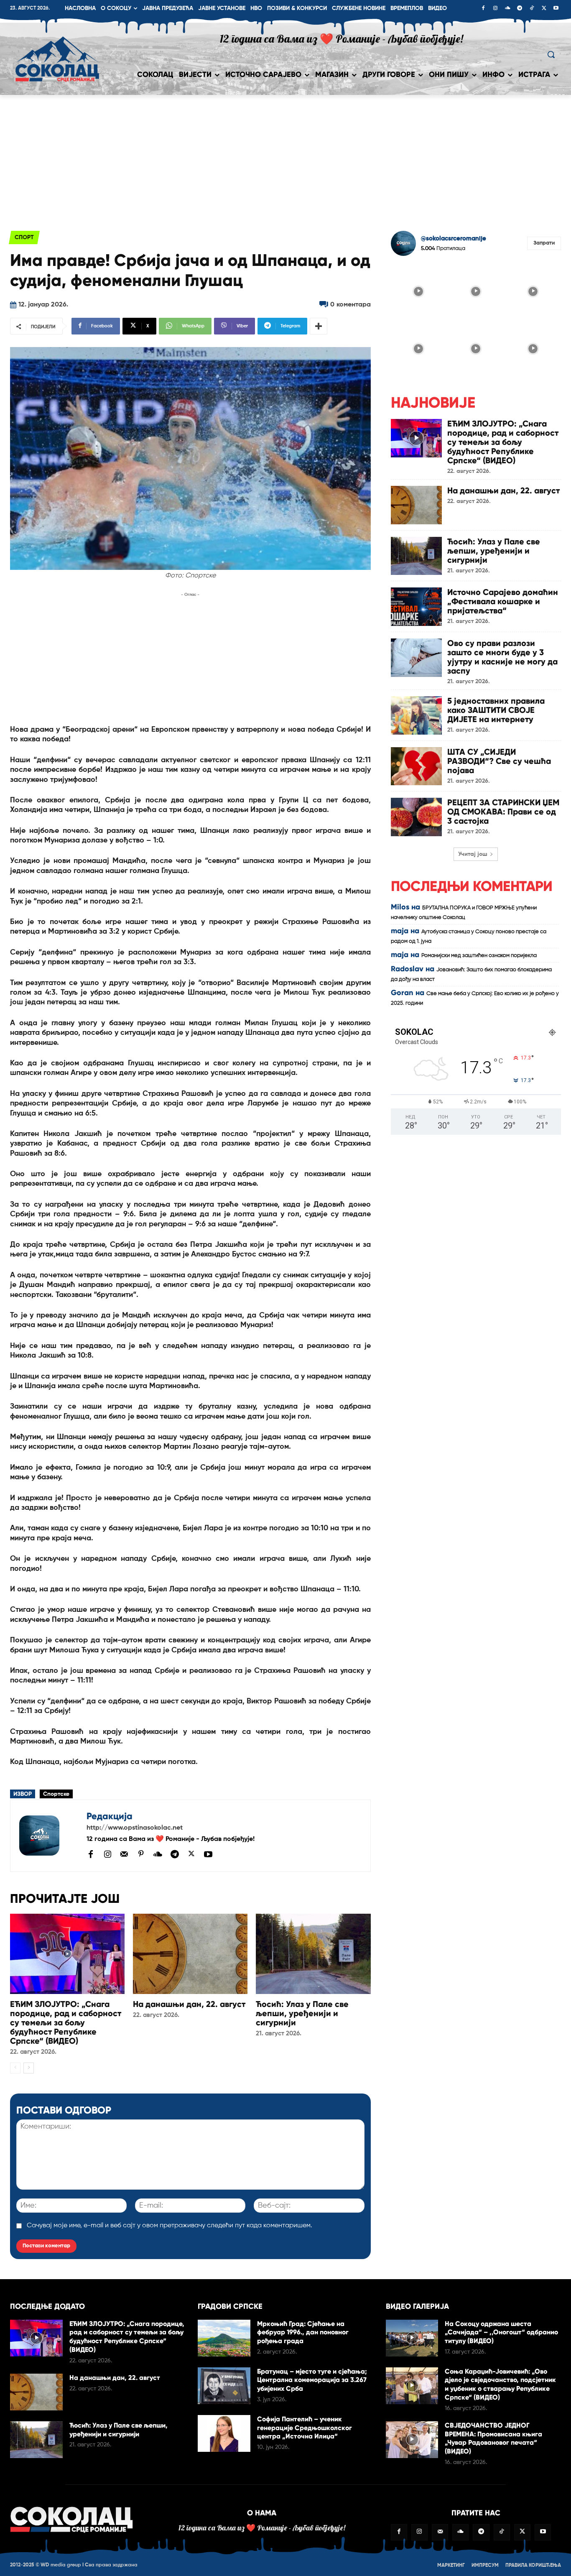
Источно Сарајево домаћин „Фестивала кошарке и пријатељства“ (503, 601)
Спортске (56, 1794)
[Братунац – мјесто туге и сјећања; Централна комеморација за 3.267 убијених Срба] (224, 2386)
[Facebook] (483, 9)
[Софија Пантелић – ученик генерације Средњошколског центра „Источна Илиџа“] (224, 2433)
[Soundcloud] (507, 9)
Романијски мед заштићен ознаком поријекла (479, 956)
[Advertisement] (285, 158)
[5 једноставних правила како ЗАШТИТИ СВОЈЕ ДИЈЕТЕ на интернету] (416, 715)
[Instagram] (495, 9)
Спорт (24, 237)
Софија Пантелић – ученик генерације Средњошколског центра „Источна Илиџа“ (305, 2428)
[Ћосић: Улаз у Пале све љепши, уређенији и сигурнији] (313, 1954)
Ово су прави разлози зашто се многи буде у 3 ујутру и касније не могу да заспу (502, 657)
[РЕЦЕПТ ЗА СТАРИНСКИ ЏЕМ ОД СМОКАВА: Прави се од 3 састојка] (416, 817)
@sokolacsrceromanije (454, 239)
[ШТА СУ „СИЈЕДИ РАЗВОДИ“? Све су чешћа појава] (416, 766)
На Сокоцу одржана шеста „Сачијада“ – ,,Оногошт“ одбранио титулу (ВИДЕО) (501, 2332)
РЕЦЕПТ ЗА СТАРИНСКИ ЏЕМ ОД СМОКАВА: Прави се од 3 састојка (503, 812)
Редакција (110, 1816)
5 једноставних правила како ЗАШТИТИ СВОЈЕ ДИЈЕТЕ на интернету (496, 710)
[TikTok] (532, 9)
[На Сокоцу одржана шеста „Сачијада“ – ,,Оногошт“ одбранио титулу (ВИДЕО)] (412, 2338)
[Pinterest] (141, 1854)
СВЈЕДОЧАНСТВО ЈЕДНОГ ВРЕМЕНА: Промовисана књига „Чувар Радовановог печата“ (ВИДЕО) (493, 2438)
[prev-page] (15, 2068)
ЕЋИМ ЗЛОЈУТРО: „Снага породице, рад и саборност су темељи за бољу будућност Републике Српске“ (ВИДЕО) (66, 2022)
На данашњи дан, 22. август (189, 2004)
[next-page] (29, 2068)
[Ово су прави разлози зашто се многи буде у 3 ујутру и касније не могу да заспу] (416, 658)
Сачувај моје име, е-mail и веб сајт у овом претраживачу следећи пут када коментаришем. (170, 2226)
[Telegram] (520, 9)
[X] (544, 9)
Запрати (544, 243)
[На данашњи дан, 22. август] (190, 1954)
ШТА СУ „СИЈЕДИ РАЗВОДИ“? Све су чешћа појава (499, 761)
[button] (551, 54)
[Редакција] (48, 1836)
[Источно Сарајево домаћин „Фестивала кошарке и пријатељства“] (416, 607)
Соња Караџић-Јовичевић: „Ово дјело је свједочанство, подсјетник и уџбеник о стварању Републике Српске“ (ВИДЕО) (500, 2384)
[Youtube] (556, 9)
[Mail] (124, 1854)
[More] (319, 326)
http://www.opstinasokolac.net (135, 1828)
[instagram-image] (419, 290)
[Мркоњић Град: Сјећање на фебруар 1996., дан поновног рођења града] (224, 2338)
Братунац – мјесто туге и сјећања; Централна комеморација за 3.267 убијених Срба (312, 2380)
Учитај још (473, 854)
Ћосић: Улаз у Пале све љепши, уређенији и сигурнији (302, 2013)
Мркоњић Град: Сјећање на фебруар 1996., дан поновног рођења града (303, 2332)
